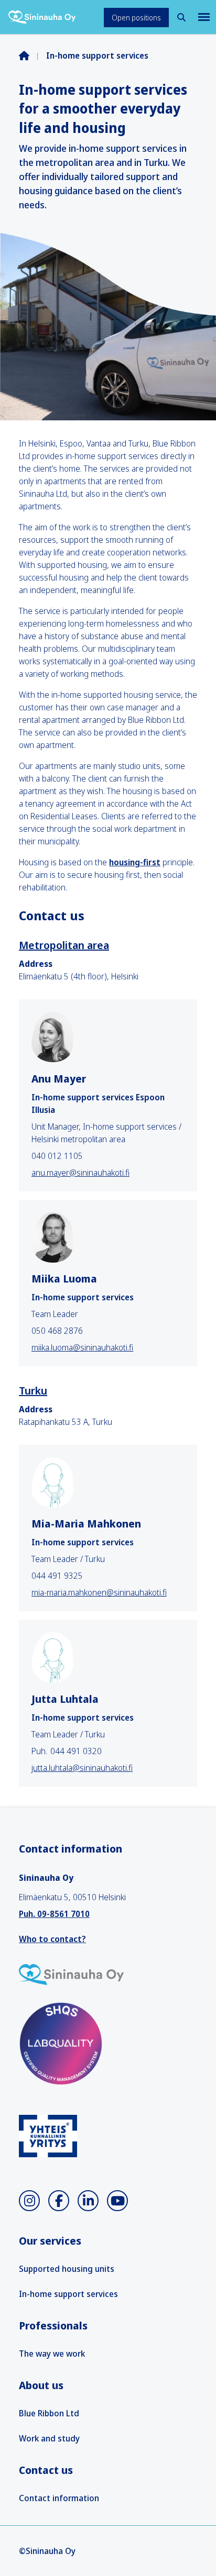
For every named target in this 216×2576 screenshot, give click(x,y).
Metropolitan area (64, 945)
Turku (33, 1391)
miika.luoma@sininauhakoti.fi (82, 1347)
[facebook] (59, 2201)
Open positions (136, 18)
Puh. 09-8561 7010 (54, 1914)
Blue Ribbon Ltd (49, 2413)
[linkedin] (88, 2201)
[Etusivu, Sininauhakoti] (42, 17)
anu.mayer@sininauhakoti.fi (80, 1173)
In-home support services (68, 2294)
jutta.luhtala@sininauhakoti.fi (82, 1768)
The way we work (52, 2354)
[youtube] (117, 2201)
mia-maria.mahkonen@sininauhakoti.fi (99, 1592)
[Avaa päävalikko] (203, 17)
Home (33, 55)
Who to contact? (52, 1939)
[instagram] (29, 2201)
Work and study (49, 2438)
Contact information (59, 2498)
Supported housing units (67, 2269)
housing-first (135, 862)
